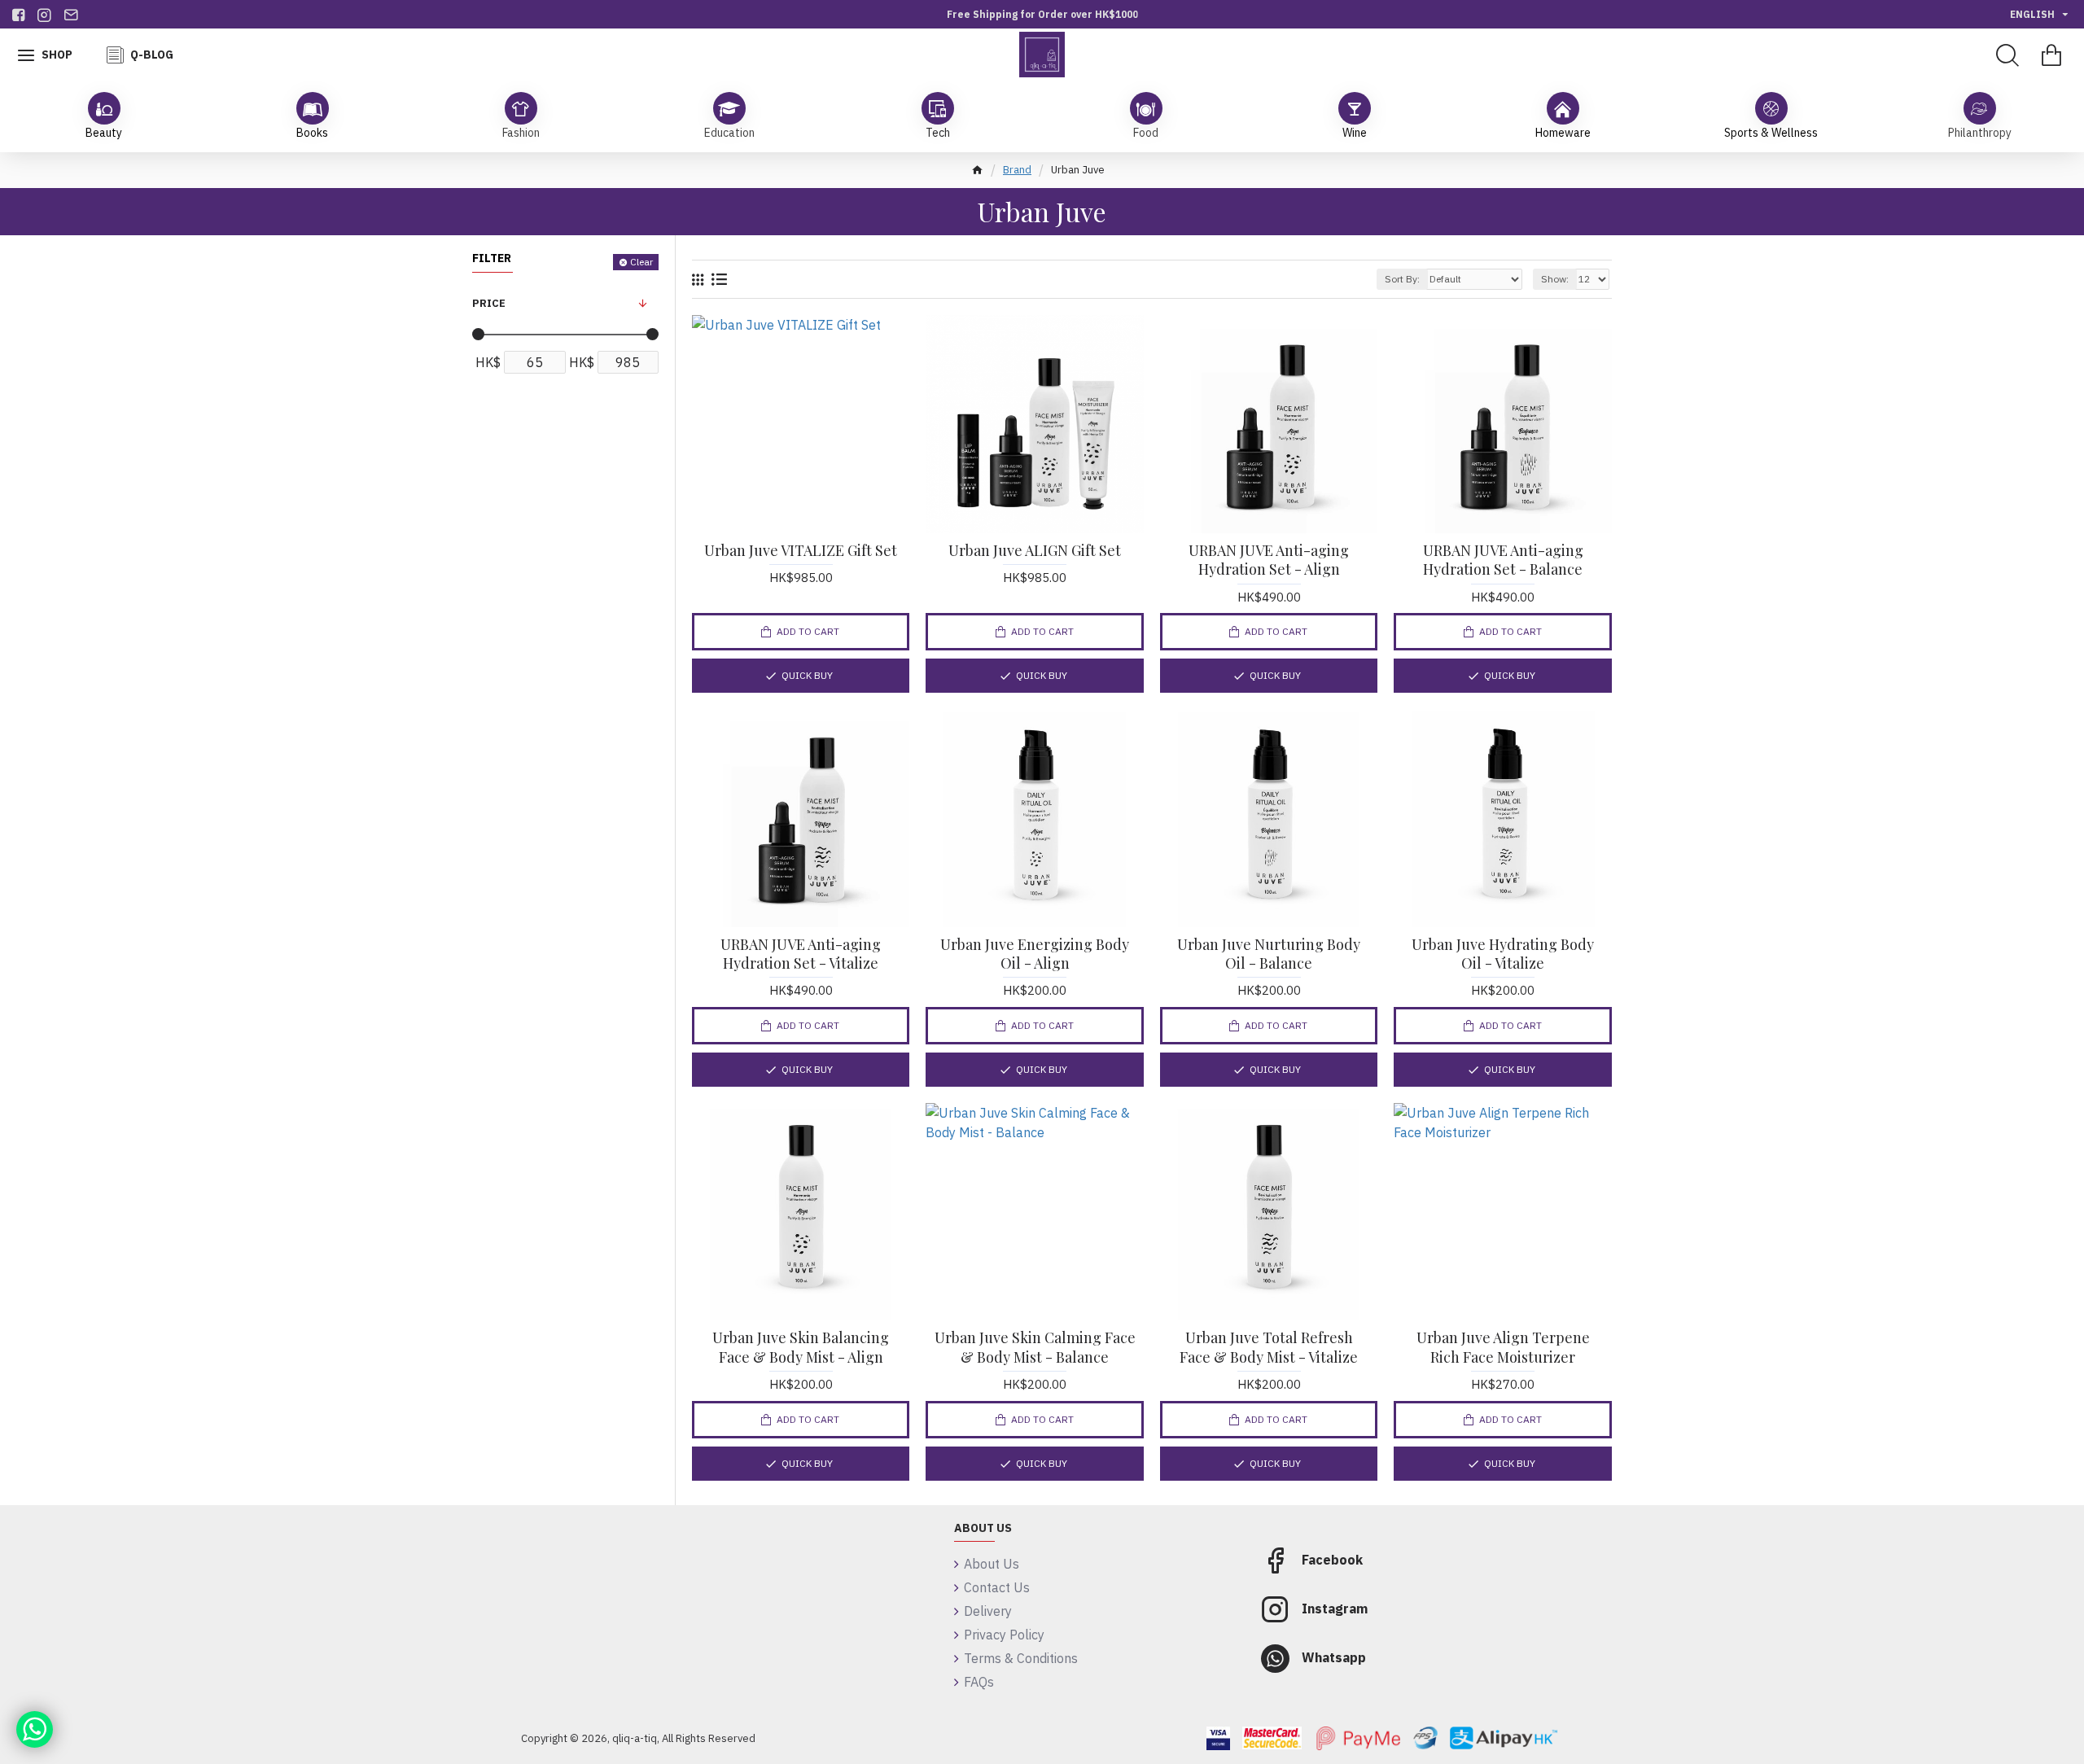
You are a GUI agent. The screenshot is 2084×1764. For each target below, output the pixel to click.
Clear (641, 262)
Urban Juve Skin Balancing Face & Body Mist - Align (801, 1347)
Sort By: (1402, 279)
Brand (1017, 170)
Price (489, 303)
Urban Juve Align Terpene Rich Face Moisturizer (1503, 1347)
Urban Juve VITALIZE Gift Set (801, 551)
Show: (1555, 279)
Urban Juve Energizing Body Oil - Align (1035, 954)
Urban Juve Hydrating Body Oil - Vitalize (1503, 954)
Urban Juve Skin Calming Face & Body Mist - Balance (1035, 1347)
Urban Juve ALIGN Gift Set (1035, 551)
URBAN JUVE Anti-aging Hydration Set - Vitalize (801, 954)
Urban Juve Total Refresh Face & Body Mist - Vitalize (1269, 1347)
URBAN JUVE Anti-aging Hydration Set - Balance (1503, 560)
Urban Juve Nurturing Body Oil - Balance (1269, 954)
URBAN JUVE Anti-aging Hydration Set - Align (1269, 560)
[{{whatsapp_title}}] (35, 1729)
